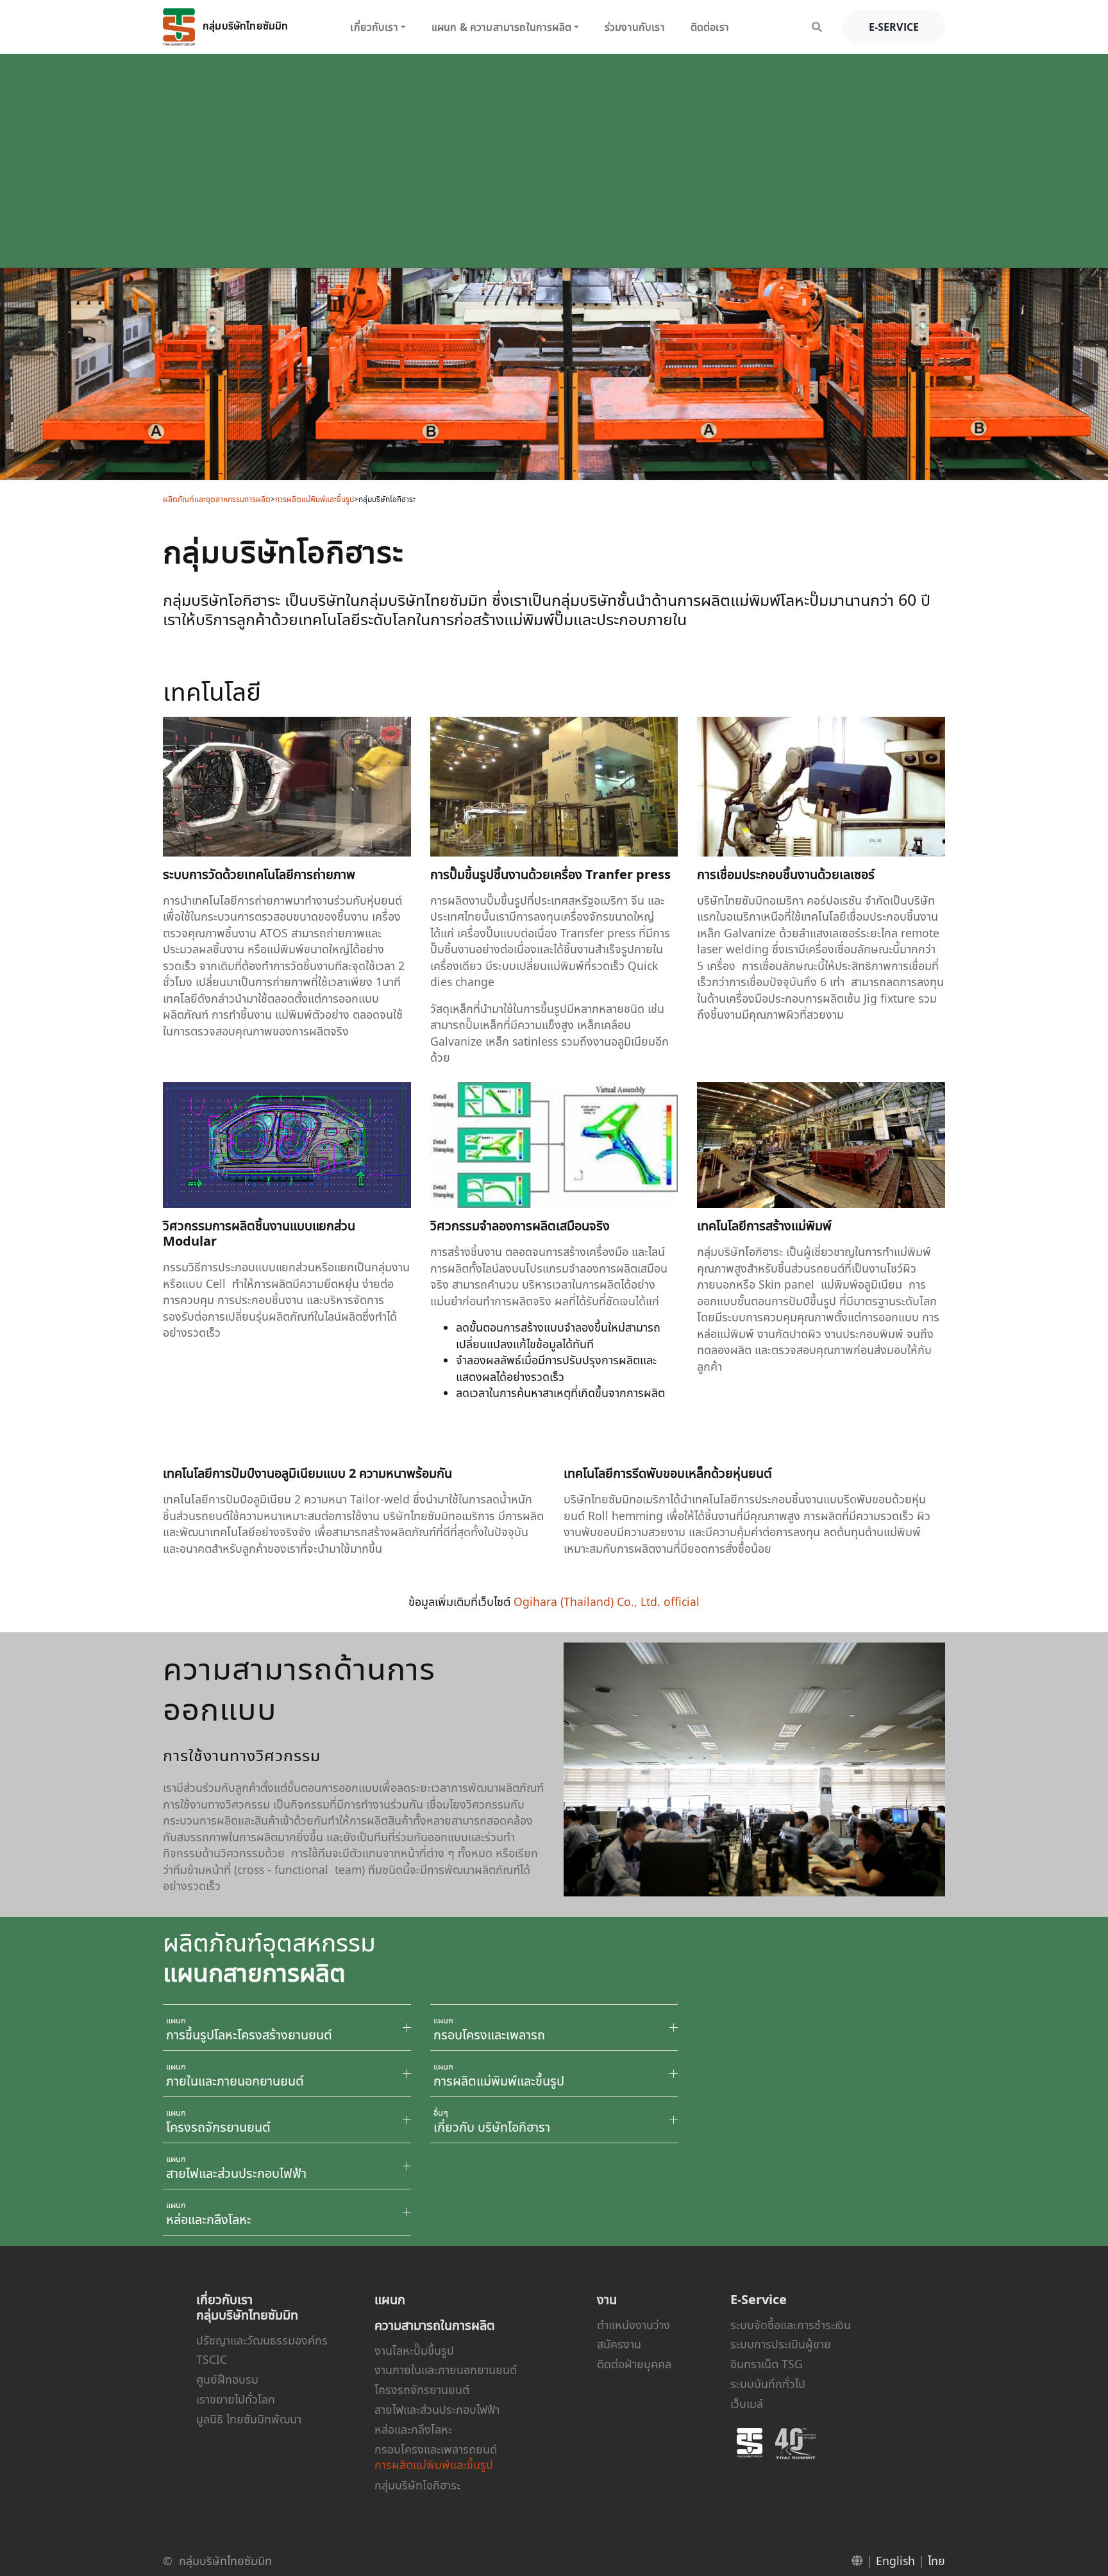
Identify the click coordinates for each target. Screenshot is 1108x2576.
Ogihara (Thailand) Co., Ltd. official (607, 1602)
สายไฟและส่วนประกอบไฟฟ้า (437, 2409)
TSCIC (212, 2359)
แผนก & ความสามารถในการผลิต (501, 27)
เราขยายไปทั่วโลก (236, 2399)
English (895, 2561)
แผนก (390, 2299)
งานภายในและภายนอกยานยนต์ (446, 2370)
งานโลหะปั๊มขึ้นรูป (414, 2350)
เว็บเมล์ (747, 2404)
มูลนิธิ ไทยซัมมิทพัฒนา (249, 2419)
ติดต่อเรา (710, 27)
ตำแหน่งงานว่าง (634, 2325)
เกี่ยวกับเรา (374, 27)
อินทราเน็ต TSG (767, 2364)
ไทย (936, 2561)
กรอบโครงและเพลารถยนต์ (436, 2449)
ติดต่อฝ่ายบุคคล (634, 2364)
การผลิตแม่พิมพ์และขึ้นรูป (315, 499)
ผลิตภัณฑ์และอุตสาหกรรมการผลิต (217, 499)
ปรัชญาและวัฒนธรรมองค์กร (262, 2340)
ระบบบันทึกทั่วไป (768, 2384)
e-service (894, 27)
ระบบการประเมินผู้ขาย (781, 2344)
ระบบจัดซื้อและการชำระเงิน (791, 2325)
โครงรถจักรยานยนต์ (422, 2389)
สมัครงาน (619, 2344)
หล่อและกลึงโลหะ (413, 2429)
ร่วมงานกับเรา (635, 27)
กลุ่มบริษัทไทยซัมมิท (244, 26)
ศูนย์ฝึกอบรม (227, 2379)
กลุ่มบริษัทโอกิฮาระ (417, 2485)
